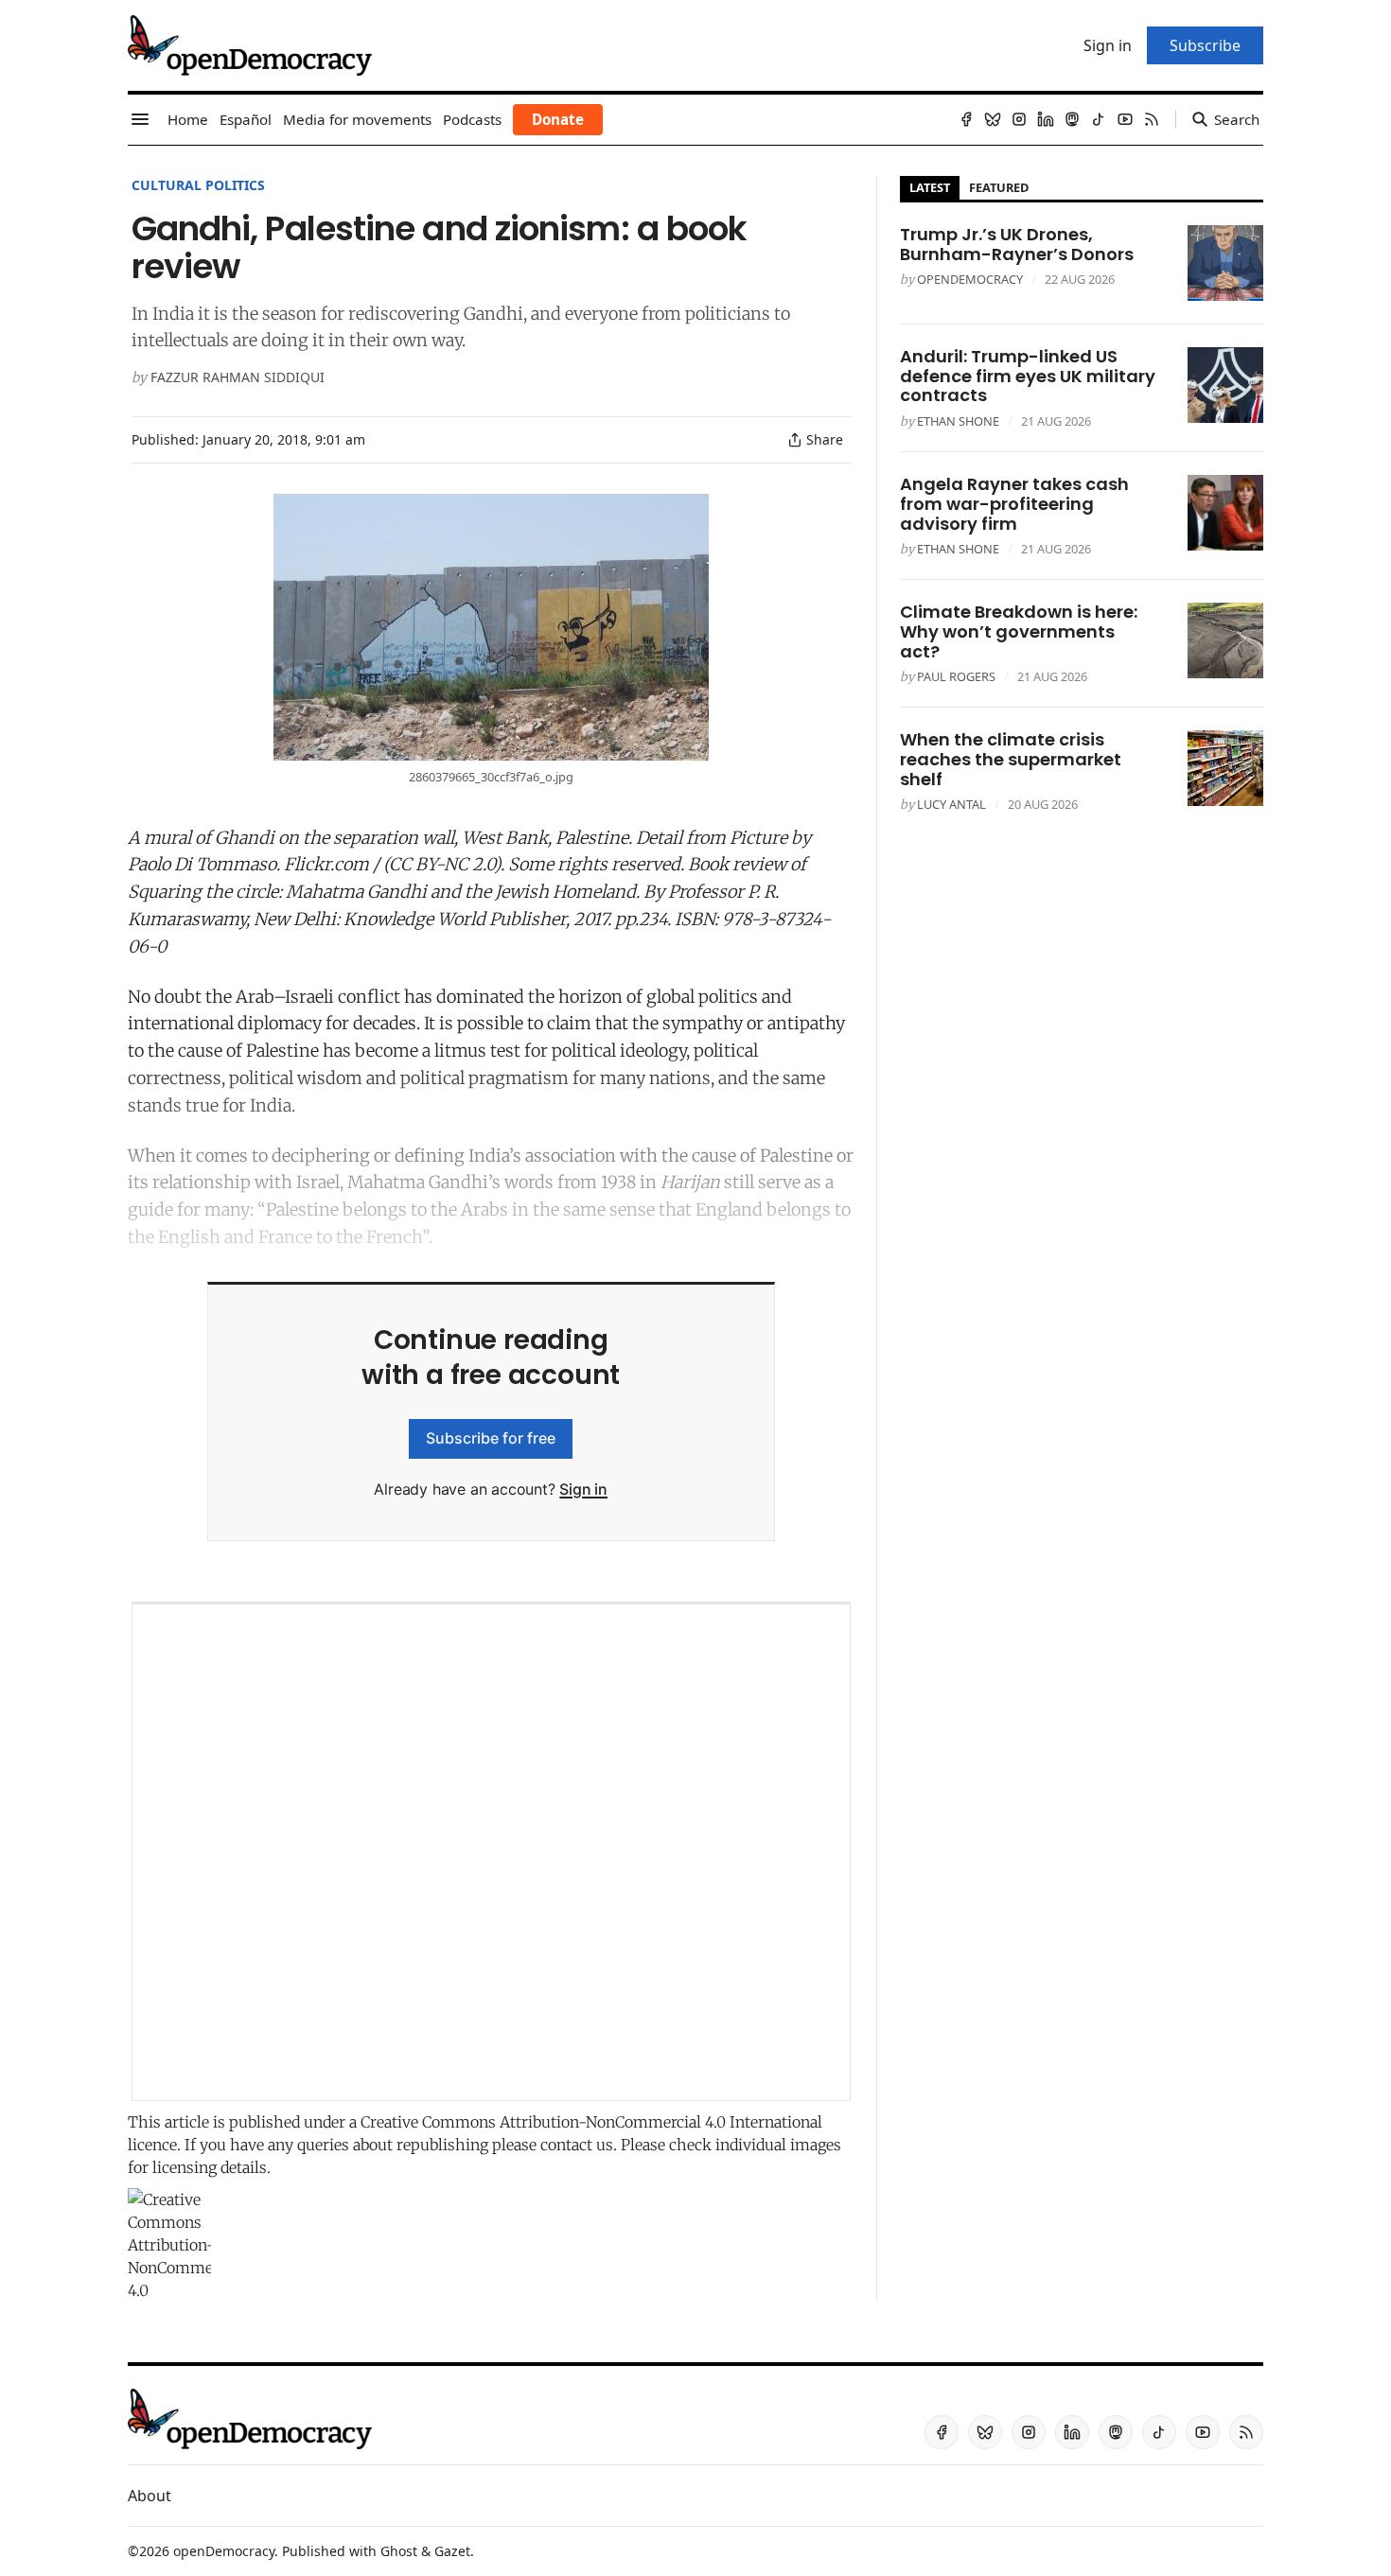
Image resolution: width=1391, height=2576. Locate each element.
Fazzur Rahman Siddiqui (238, 377)
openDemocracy (970, 279)
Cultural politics (198, 185)
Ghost (399, 2551)
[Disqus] (491, 1852)
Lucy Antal (951, 804)
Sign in (583, 1489)
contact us (577, 2145)
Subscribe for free (491, 1438)
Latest (930, 187)
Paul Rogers (956, 676)
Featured (999, 187)
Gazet (452, 2551)
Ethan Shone (958, 421)
